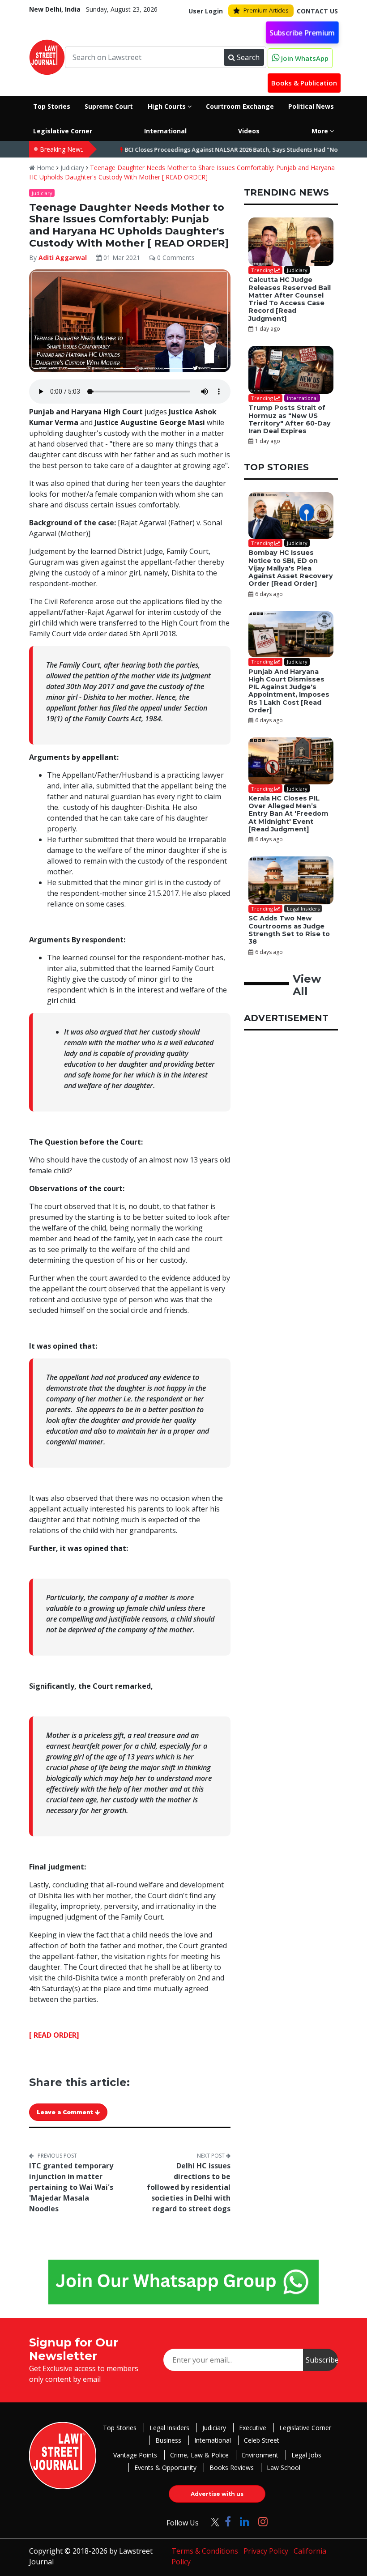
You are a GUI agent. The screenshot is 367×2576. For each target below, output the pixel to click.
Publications (208, 1339)
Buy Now (274, 1339)
